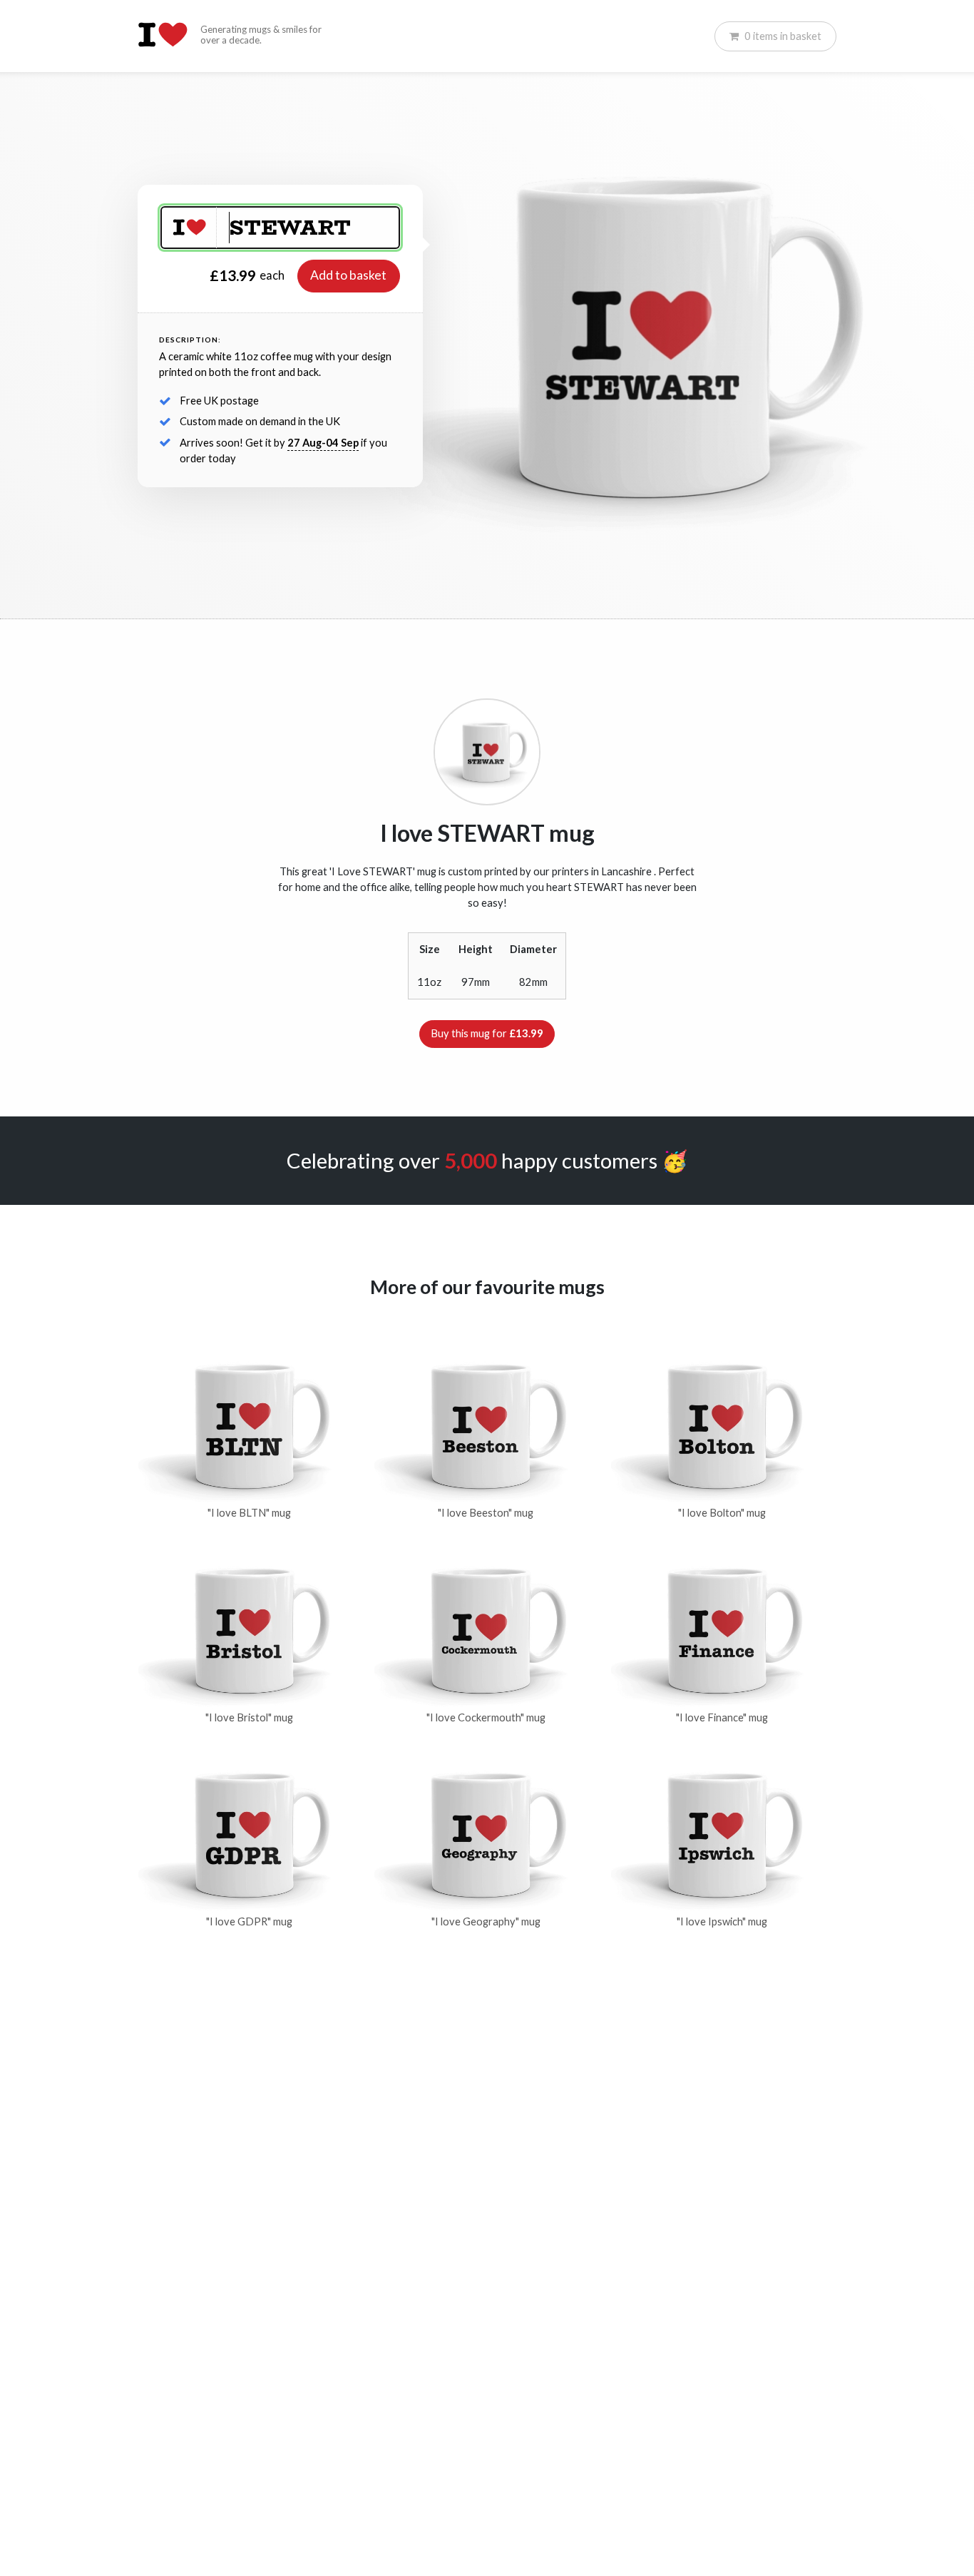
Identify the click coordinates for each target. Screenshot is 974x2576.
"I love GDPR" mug (249, 1921)
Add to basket (348, 275)
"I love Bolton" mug (722, 1513)
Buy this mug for (487, 1033)
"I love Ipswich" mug (722, 1921)
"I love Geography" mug (486, 1921)
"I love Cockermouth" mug (486, 1717)
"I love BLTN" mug (249, 1513)
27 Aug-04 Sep (323, 443)
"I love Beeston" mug (486, 1513)
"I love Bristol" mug (249, 1717)
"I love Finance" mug (722, 1717)
